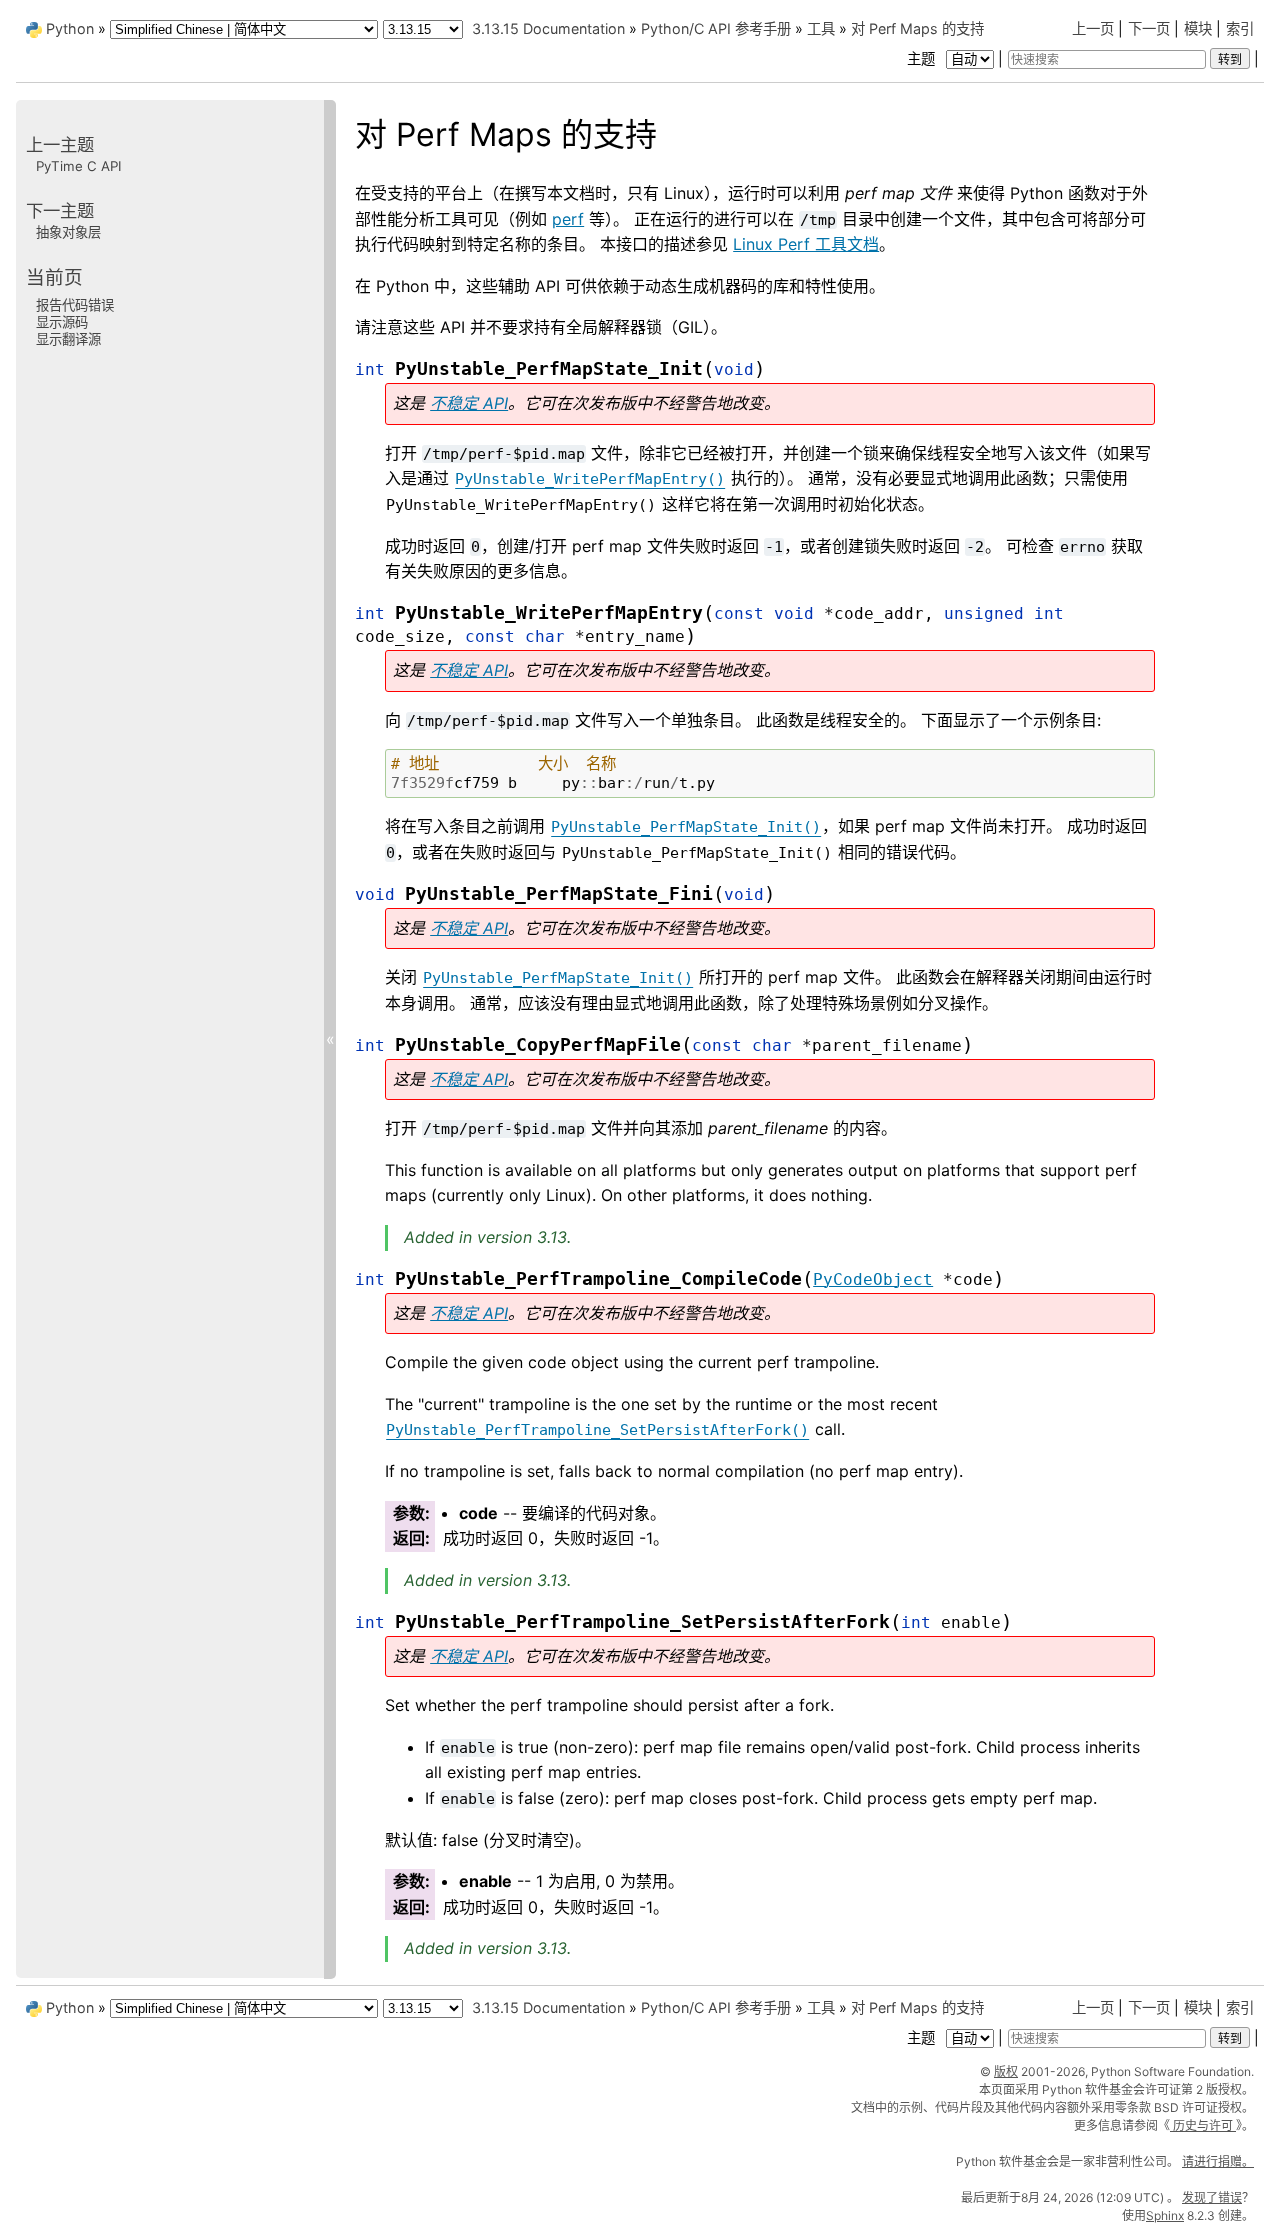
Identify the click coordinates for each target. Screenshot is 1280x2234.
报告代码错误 (75, 304)
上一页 (1093, 28)
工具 (821, 28)
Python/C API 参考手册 (716, 28)
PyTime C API (79, 166)
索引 (1240, 28)
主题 (923, 58)
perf (568, 219)
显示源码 (62, 322)
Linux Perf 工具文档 (806, 244)
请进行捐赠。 (1218, 2161)
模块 (1198, 28)
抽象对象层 (68, 232)
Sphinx (1165, 2215)
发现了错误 (1212, 2197)
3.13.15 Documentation (548, 28)
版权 (1006, 2071)
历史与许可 (1203, 2125)
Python (70, 28)
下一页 (1149, 28)
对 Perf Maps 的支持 (917, 28)
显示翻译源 (68, 339)
